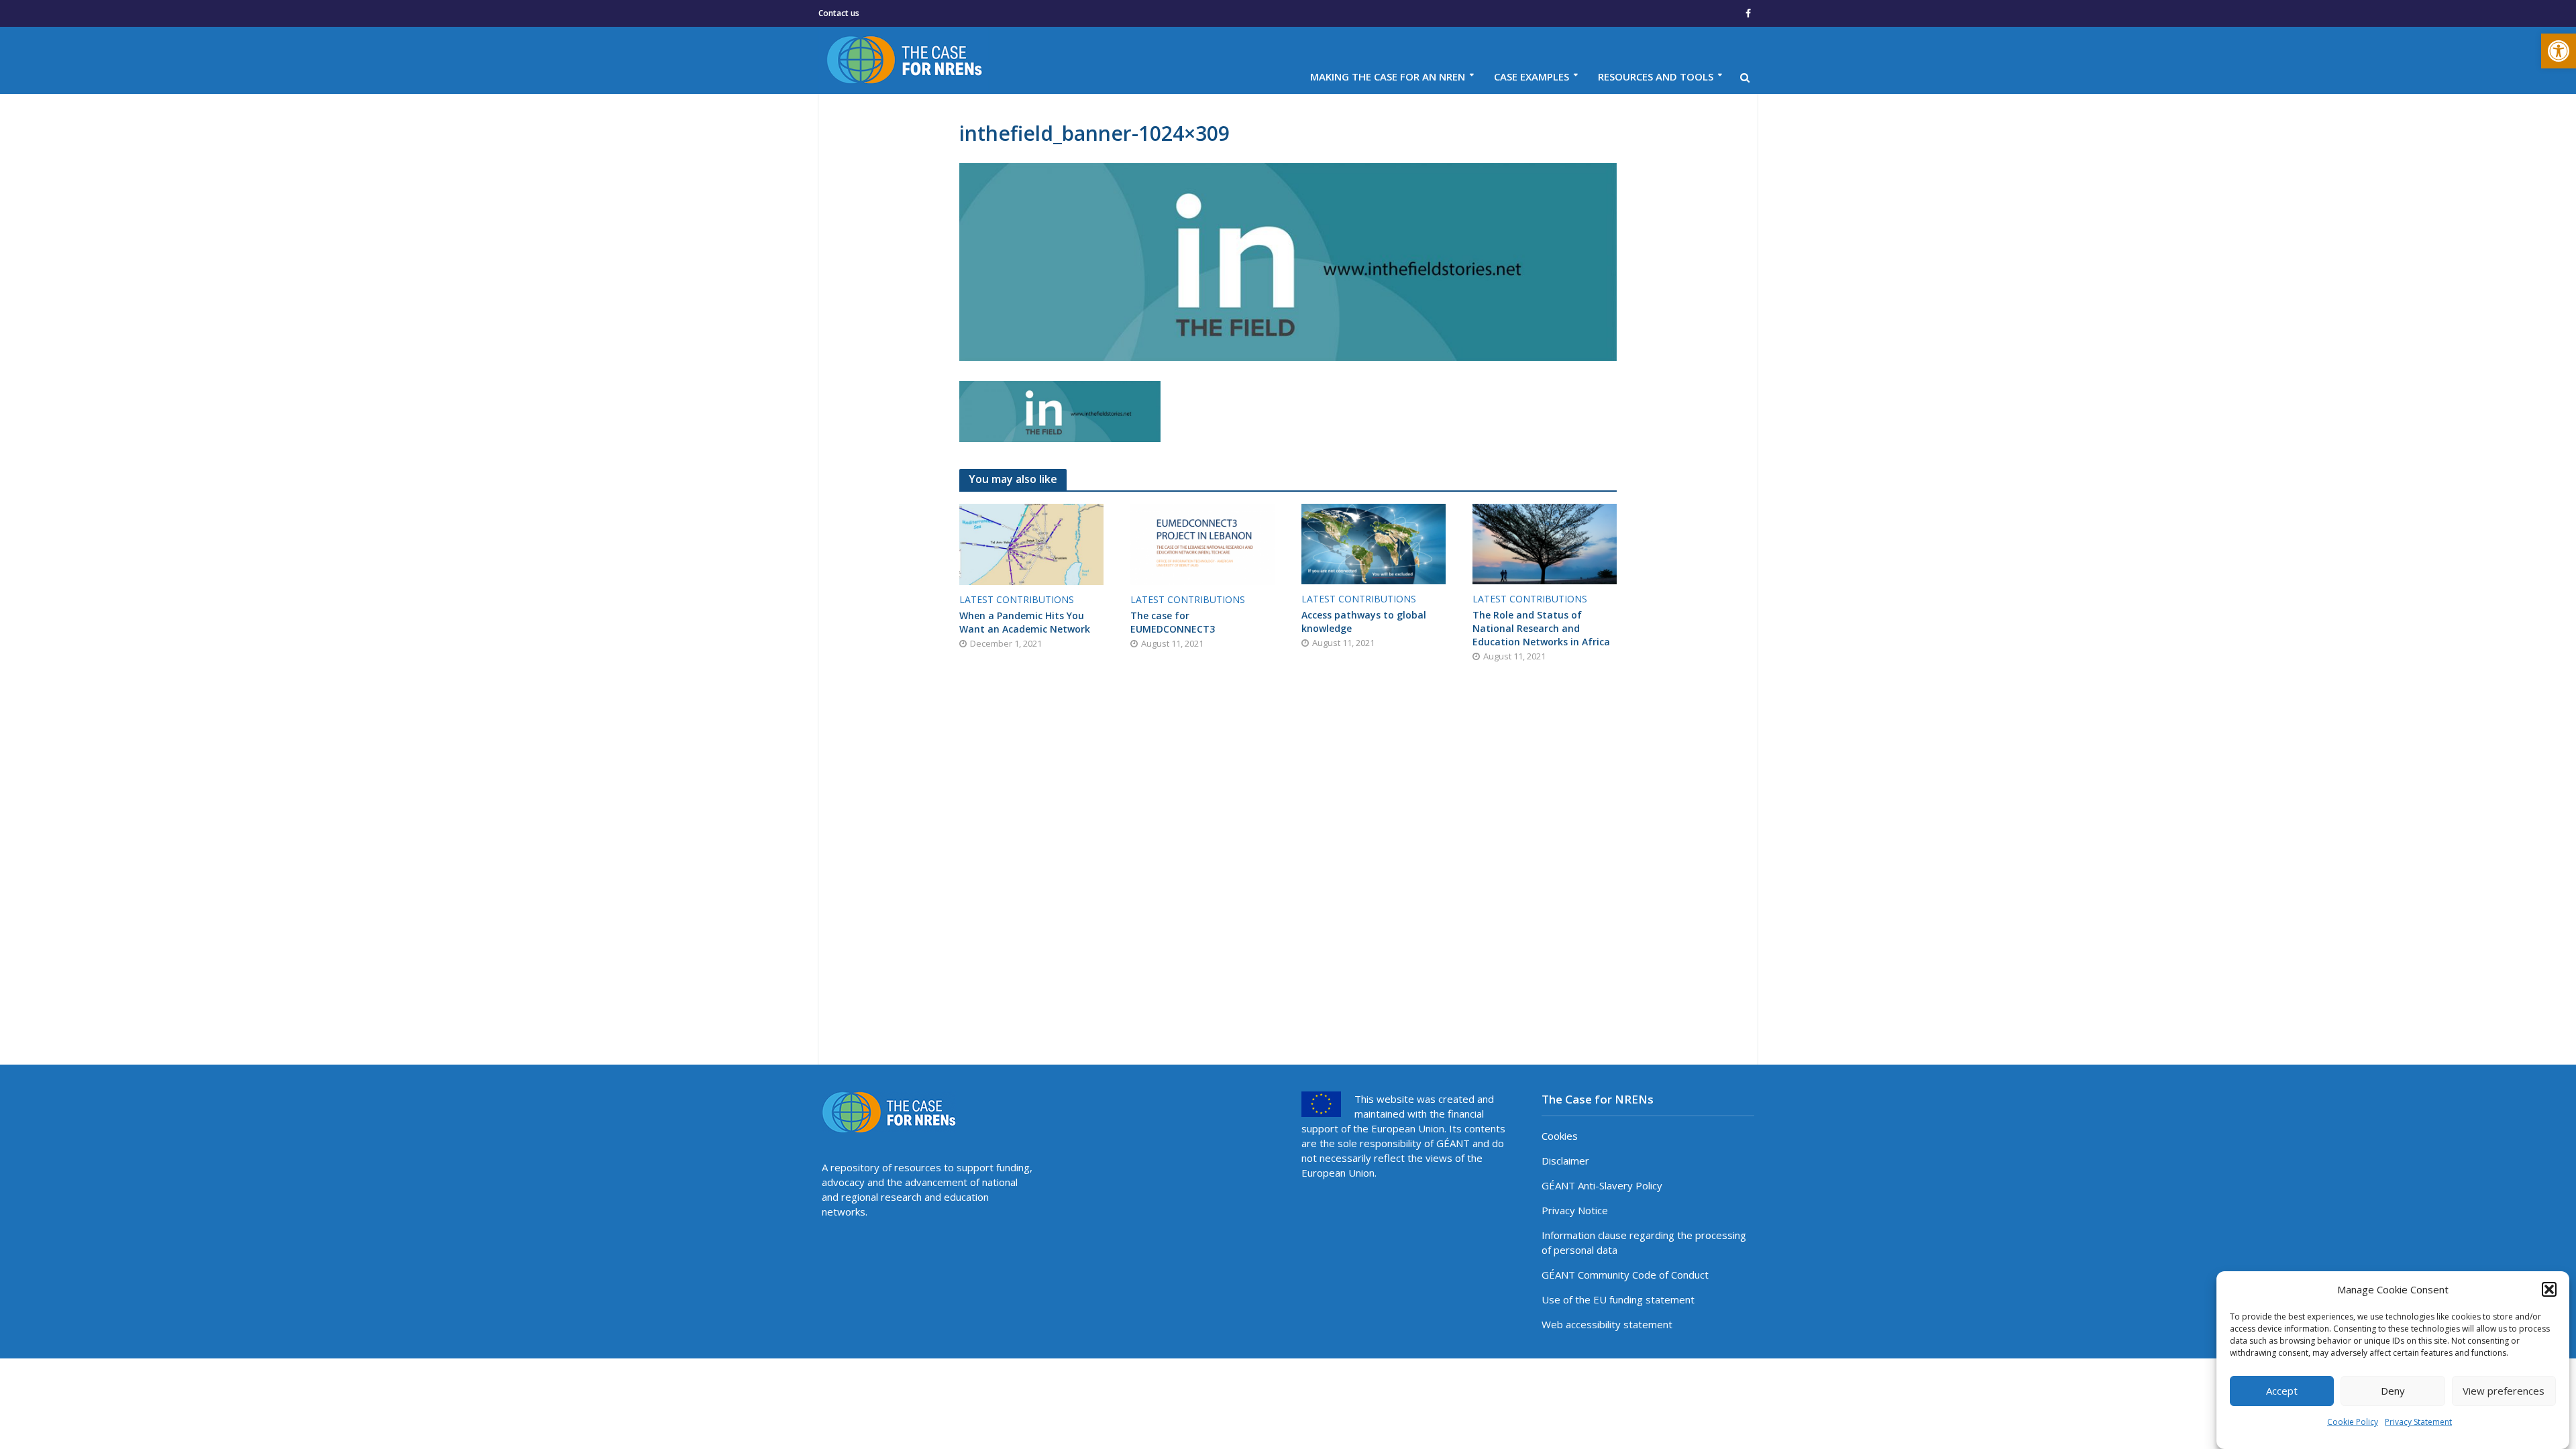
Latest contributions (1017, 599)
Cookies (1560, 1136)
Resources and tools (1656, 76)
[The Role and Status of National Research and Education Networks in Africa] (1545, 543)
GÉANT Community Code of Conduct (1625, 1275)
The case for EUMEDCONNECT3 (1173, 622)
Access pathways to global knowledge (1364, 622)
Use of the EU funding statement (1618, 1299)
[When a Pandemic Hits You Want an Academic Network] (1031, 543)
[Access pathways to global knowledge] (1374, 543)
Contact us (839, 13)
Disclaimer (1565, 1161)
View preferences (2504, 1391)
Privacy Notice (1575, 1210)
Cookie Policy (2353, 1422)
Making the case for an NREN (1388, 76)
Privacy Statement (2418, 1422)
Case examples (1532, 76)
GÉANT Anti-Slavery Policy (1602, 1185)
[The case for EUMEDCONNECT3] (1202, 543)
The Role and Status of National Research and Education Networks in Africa (1541, 628)
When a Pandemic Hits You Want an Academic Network (1025, 622)
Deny (2393, 1391)
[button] (2559, 51)
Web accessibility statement (1607, 1324)
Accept (2282, 1391)
